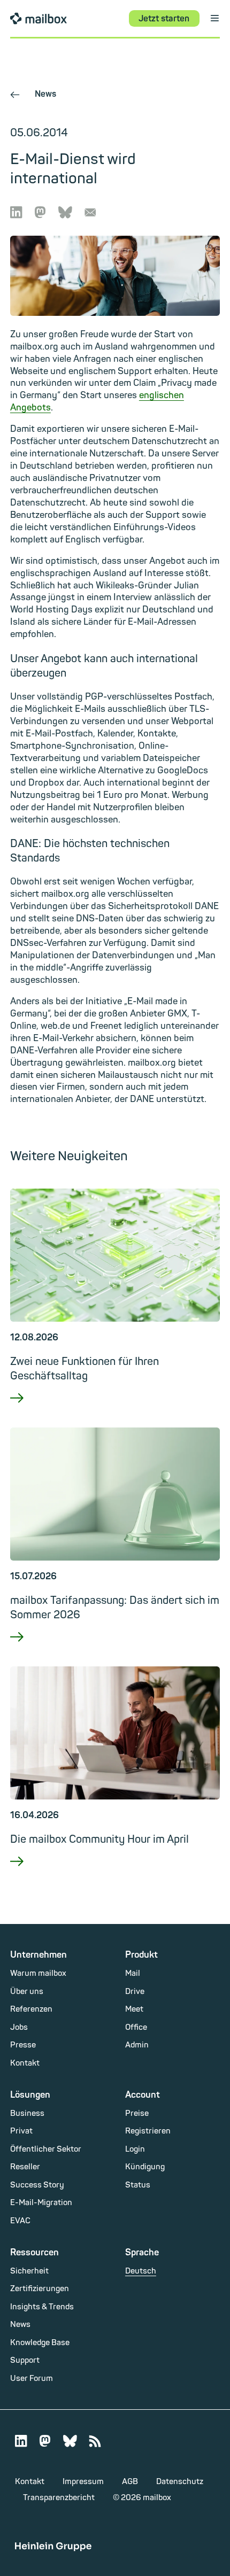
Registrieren (148, 2131)
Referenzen (31, 2009)
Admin (137, 2045)
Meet (134, 2009)
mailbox (39, 18)
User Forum (32, 2379)
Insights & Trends (42, 2307)
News (33, 94)
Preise (137, 2113)
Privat (21, 2131)
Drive (135, 1992)
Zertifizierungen (40, 2289)
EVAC (20, 2221)
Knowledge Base (40, 2343)
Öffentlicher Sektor (46, 2149)
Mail (133, 1973)
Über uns (27, 1992)
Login (135, 2149)
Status (138, 2185)
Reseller (25, 2167)
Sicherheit (29, 2271)
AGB (130, 2482)
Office (136, 2027)
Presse (23, 2045)
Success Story (37, 2185)
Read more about (115, 1412)
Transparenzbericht (59, 2498)
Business (27, 2113)
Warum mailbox (38, 1973)
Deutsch (141, 2271)
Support (25, 2360)
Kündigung (145, 2167)
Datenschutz (180, 2482)
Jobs (19, 2027)
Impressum (83, 2482)
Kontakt (25, 2063)
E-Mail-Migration (41, 2203)
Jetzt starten (164, 19)
